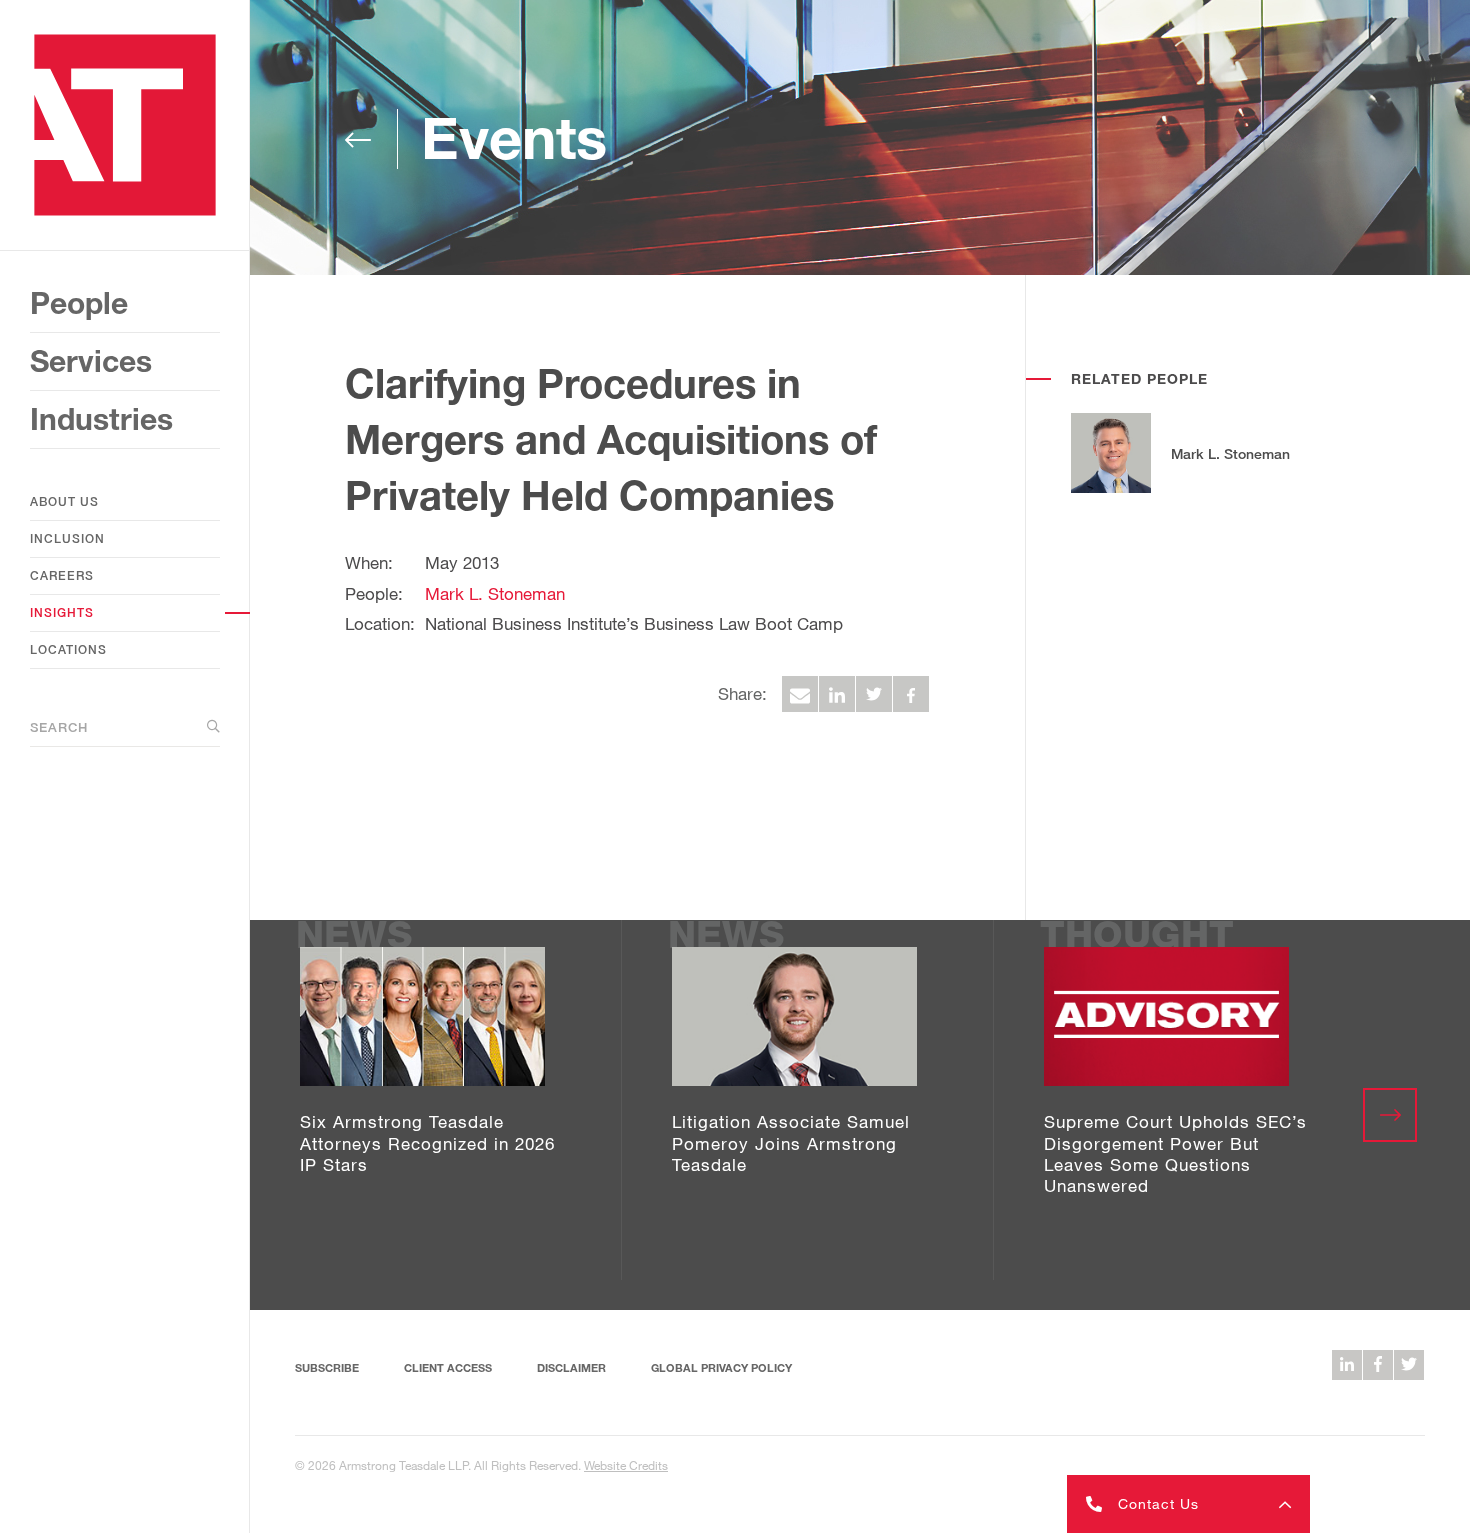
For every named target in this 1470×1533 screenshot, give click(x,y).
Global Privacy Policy (721, 1367)
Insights (62, 612)
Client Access (448, 1367)
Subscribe (327, 1367)
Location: (380, 623)
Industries (101, 419)
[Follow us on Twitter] (1409, 1365)
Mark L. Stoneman (495, 593)
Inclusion (67, 538)
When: (369, 562)
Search (59, 727)
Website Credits (626, 1465)
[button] (1188, 1504)
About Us (64, 501)
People (79, 303)
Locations (68, 649)
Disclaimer (571, 1367)
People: (374, 593)
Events (514, 137)
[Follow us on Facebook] (1378, 1365)
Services (91, 361)
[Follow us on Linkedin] (1347, 1365)
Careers (62, 575)
